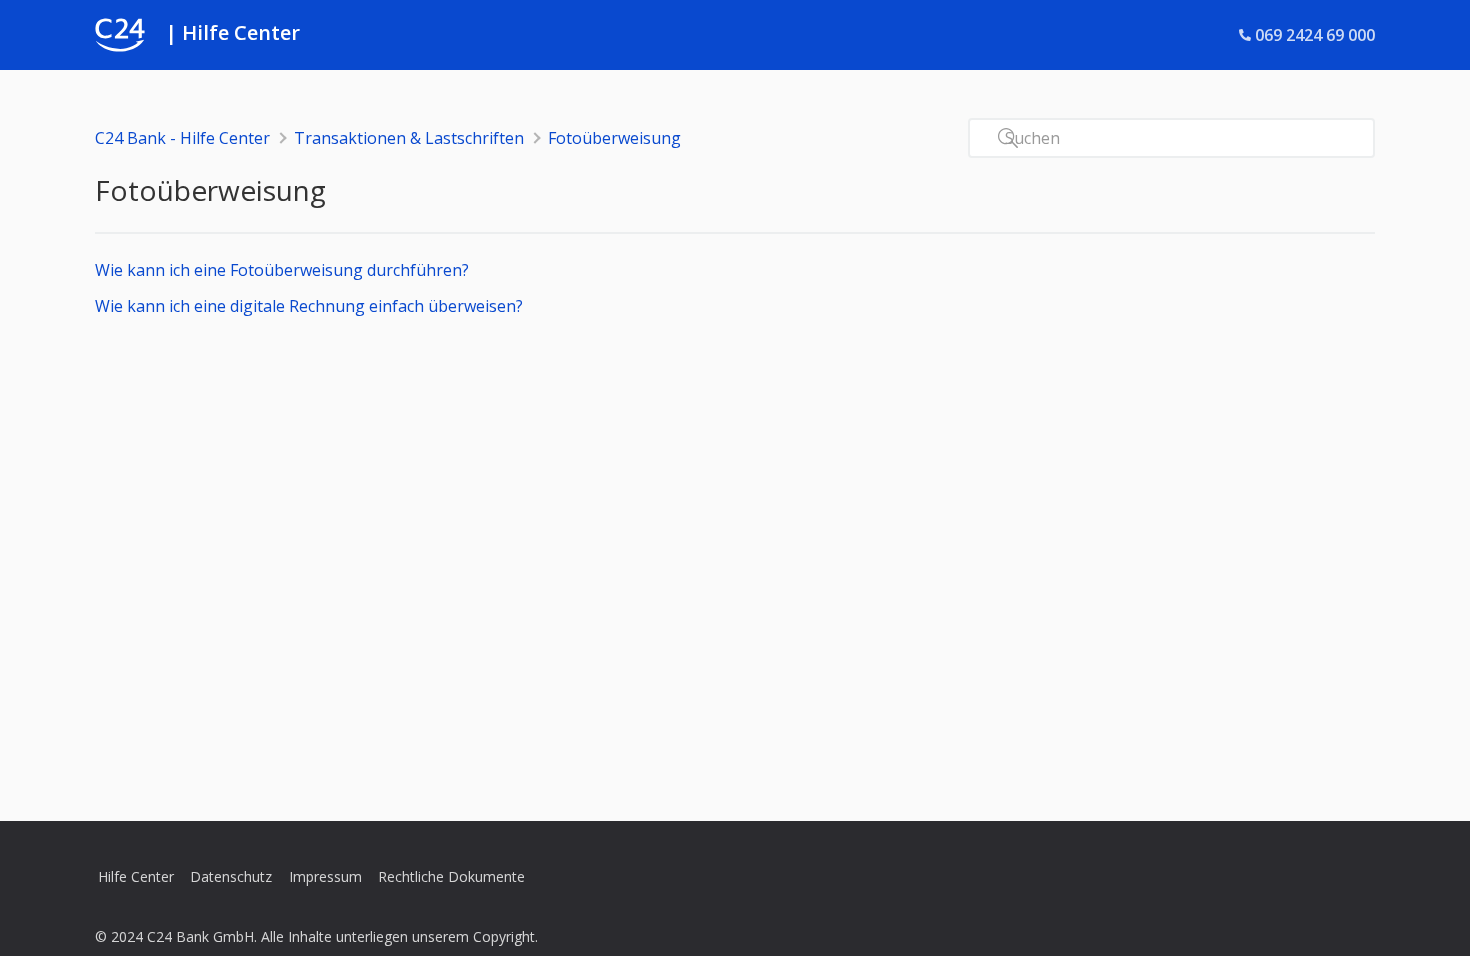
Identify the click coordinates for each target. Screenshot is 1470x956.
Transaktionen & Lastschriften (409, 138)
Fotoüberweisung (614, 138)
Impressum (325, 876)
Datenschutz (231, 876)
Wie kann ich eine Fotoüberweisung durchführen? (282, 270)
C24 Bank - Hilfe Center (182, 138)
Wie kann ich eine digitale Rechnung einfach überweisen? (309, 306)
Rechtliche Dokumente (451, 876)
